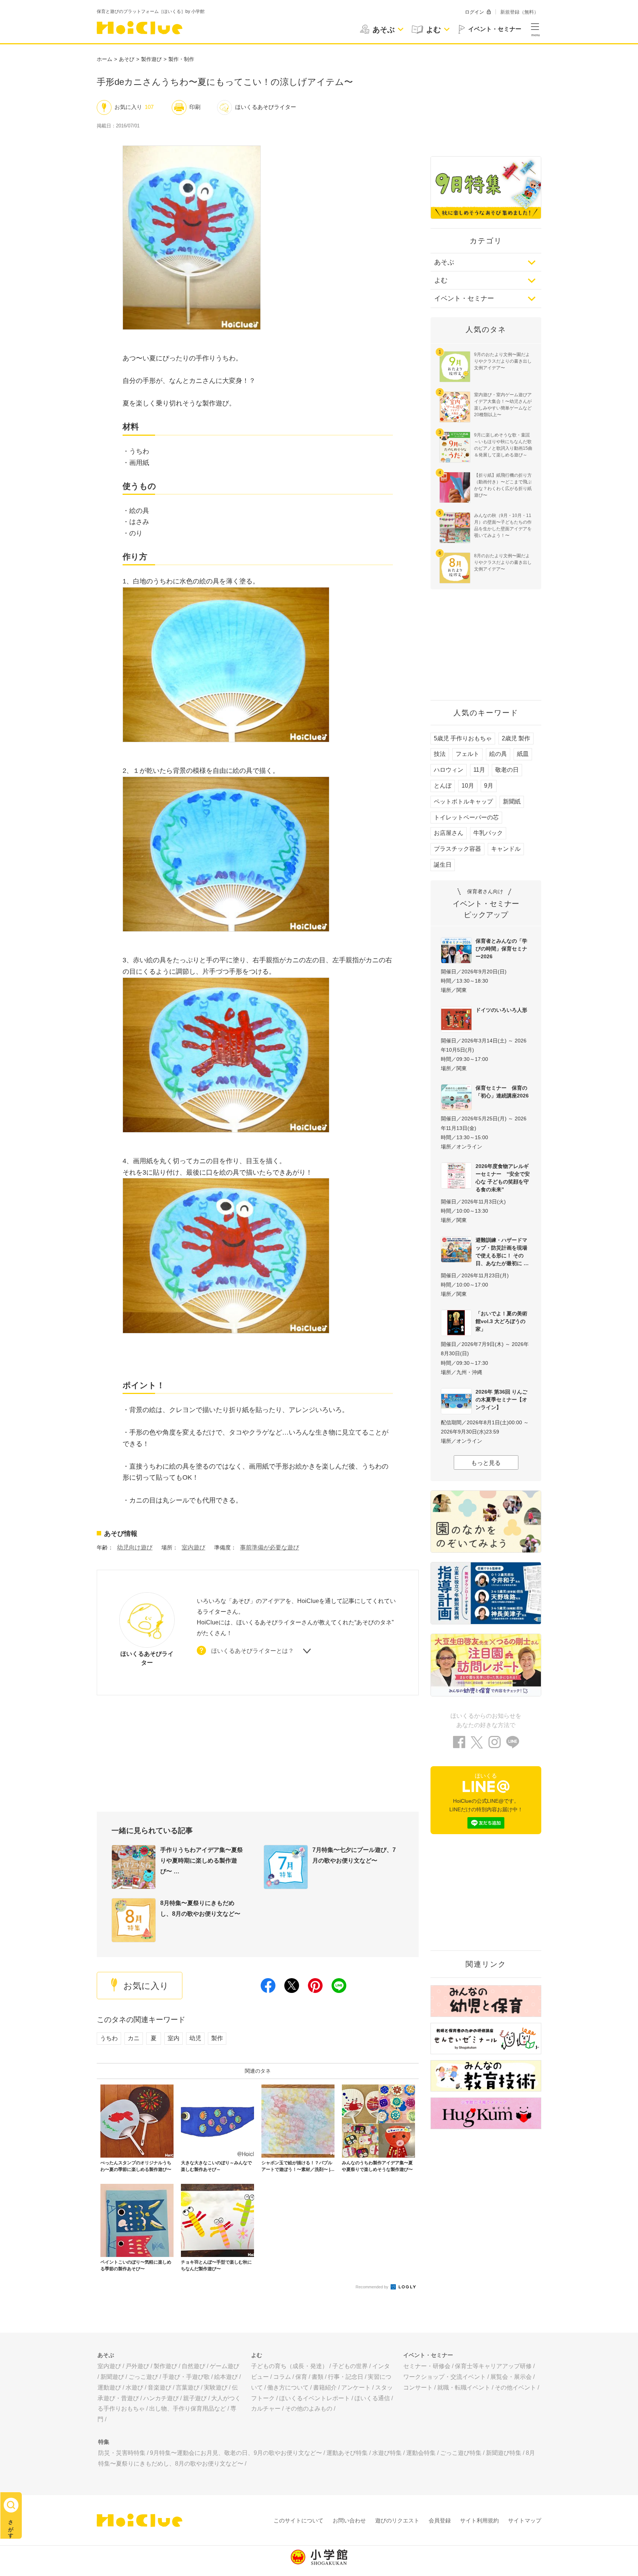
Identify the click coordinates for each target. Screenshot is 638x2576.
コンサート (418, 2387)
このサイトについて (299, 2520)
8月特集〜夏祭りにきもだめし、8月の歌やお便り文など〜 (200, 1908)
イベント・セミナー (464, 298)
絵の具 (498, 754)
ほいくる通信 (372, 2398)
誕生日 (443, 865)
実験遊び (216, 2387)
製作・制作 (181, 59)
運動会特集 (421, 2453)
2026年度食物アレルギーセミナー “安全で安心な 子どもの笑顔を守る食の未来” (503, 1178)
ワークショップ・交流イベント (445, 2377)
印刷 (195, 107)
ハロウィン (449, 770)
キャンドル (506, 849)
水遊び (134, 2387)
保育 (301, 2377)
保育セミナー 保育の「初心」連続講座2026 (502, 1092)
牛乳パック (488, 833)
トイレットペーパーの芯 (466, 817)
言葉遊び (188, 2387)
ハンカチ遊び (161, 2398)
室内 (174, 2038)
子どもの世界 (350, 2366)
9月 (489, 786)
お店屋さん (449, 833)
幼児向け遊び (135, 1547)
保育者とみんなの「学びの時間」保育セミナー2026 (501, 949)
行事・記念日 (346, 2377)
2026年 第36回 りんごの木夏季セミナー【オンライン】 (501, 1400)
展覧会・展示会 (511, 2377)
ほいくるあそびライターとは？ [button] (253, 1651)
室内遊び (193, 1547)
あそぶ (444, 262)
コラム (282, 2377)
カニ (134, 2038)
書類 (318, 2377)
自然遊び (193, 2366)
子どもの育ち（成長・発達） (289, 2366)
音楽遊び (159, 2387)
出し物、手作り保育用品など (188, 2409)
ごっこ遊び (143, 2377)
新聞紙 (512, 801)
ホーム (104, 59)
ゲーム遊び (224, 2366)
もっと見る (486, 1463)
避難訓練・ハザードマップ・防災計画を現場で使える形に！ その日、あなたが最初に (501, 1252)
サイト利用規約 (479, 2520)
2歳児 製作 (516, 738)
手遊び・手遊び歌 (186, 2377)
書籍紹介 (325, 2387)
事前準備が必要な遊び (270, 1547)
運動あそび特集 (347, 2453)
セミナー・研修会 (427, 2366)
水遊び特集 (387, 2453)
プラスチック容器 (457, 849)
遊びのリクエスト (397, 2520)
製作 (217, 2038)
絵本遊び (226, 2377)
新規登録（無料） (519, 12)
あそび (127, 59)
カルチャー (266, 2409)
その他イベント (515, 2387)
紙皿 (523, 754)
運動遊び (109, 2387)
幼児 (195, 2038)
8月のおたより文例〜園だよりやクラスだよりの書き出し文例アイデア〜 (503, 562)
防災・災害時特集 (122, 2453)
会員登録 (440, 2520)
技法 (440, 754)
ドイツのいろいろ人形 (501, 1010)
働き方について (288, 2387)
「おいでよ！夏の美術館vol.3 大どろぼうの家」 (501, 1321)
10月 (468, 786)
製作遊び (151, 59)
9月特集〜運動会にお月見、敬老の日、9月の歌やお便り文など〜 (236, 2453)
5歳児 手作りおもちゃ (463, 738)
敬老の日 (507, 770)
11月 (479, 770)
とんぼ (443, 786)
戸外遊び (137, 2366)
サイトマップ (525, 2520)
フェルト (467, 754)
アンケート (356, 2387)
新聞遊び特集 (504, 2453)
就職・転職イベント (464, 2387)
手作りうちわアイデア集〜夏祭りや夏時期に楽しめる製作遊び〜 (202, 1861)
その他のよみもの (309, 2409)
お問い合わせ (349, 2520)
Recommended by (373, 2287)
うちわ (109, 2038)
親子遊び (195, 2398)
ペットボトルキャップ (463, 801)
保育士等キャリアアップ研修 (493, 2366)
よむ (441, 280)
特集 (104, 2442)
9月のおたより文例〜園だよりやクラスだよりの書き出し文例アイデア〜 (503, 361)
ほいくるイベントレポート (315, 2398)
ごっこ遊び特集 (461, 2453)
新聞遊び (112, 2377)
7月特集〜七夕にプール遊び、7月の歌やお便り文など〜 (354, 1855)
